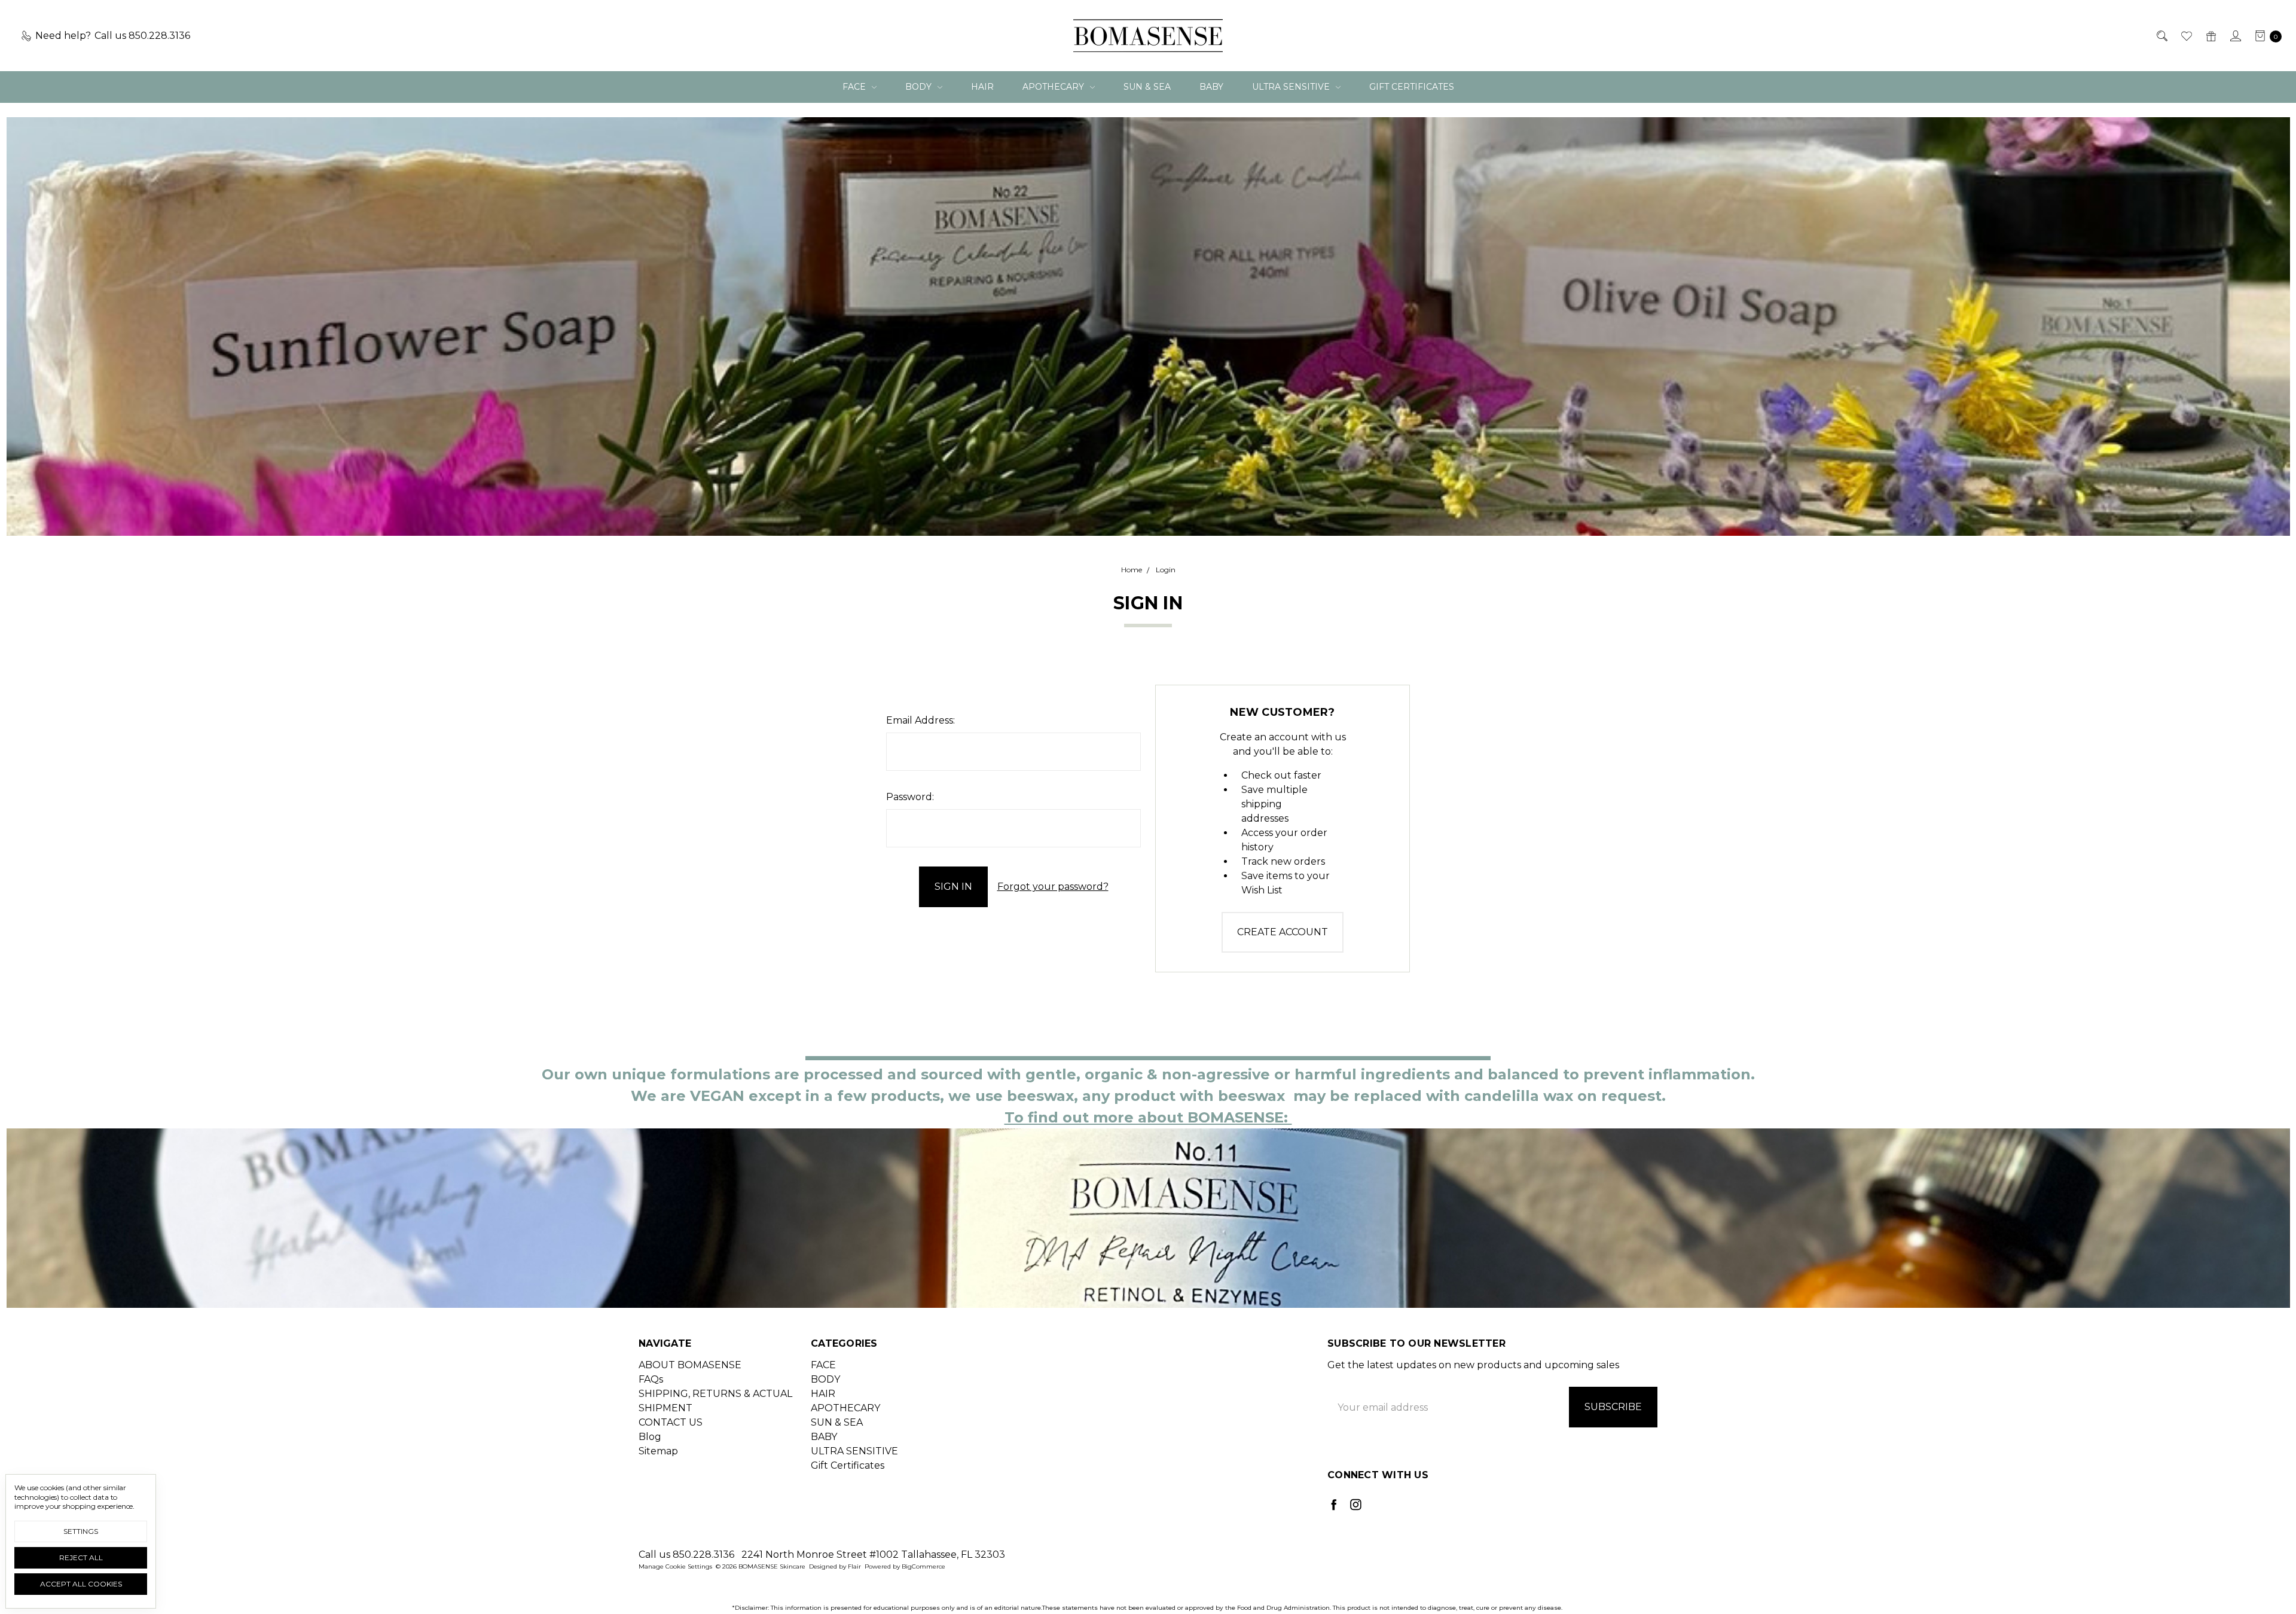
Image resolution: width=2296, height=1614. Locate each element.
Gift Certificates (1412, 87)
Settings (81, 1531)
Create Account (1283, 932)
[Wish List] (2186, 36)
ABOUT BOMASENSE (690, 1365)
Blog (650, 1437)
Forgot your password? (1053, 887)
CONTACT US (671, 1422)
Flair (854, 1566)
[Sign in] (2235, 36)
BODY (920, 87)
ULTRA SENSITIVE (1292, 87)
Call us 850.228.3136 (686, 1554)
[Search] (2161, 36)
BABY (1211, 87)
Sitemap (658, 1451)
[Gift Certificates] (2210, 36)
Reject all (81, 1557)
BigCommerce (923, 1566)
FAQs (651, 1379)
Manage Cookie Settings (675, 1566)
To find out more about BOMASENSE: (1148, 1117)
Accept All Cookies (81, 1584)
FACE (855, 87)
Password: (910, 797)
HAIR (982, 87)
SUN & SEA (1147, 87)
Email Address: (920, 720)
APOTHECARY (1054, 87)
